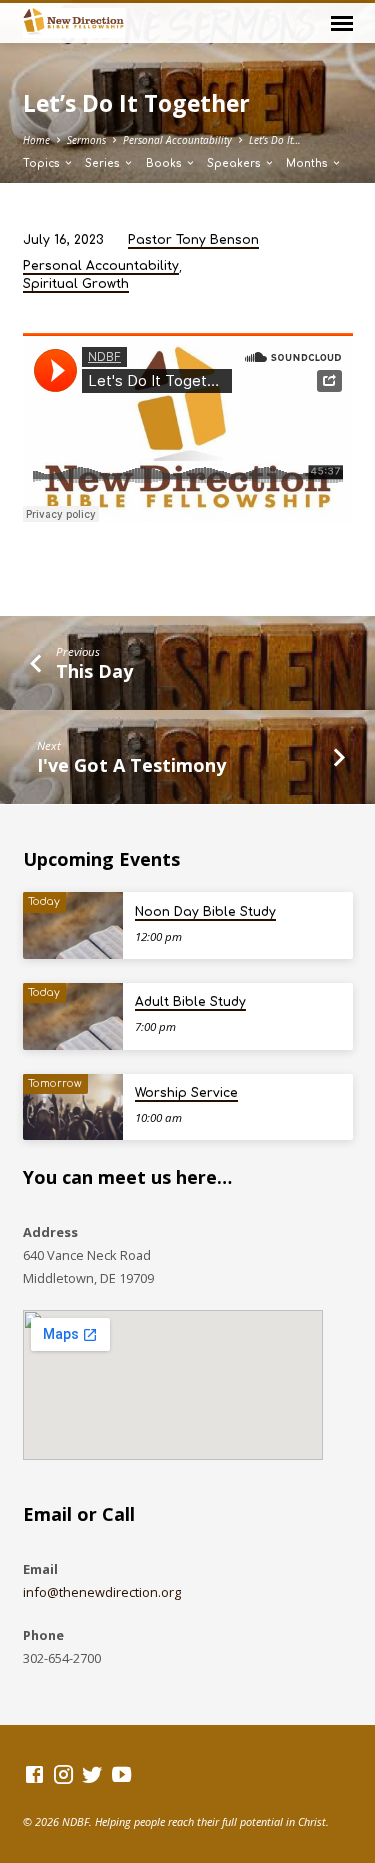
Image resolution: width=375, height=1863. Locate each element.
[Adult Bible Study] (73, 1016)
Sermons (86, 140)
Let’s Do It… (275, 140)
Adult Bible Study (190, 1002)
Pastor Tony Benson (193, 240)
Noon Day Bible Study (205, 912)
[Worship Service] (73, 1107)
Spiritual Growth (76, 284)
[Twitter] (92, 1774)
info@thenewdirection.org (102, 1592)
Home (36, 140)
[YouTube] (121, 1774)
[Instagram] (63, 1774)
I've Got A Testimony (131, 765)
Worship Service (186, 1093)
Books (165, 163)
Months (308, 163)
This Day (94, 671)
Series (104, 163)
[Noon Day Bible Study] (73, 925)
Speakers (235, 163)
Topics (43, 163)
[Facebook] (34, 1774)
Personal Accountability (177, 140)
